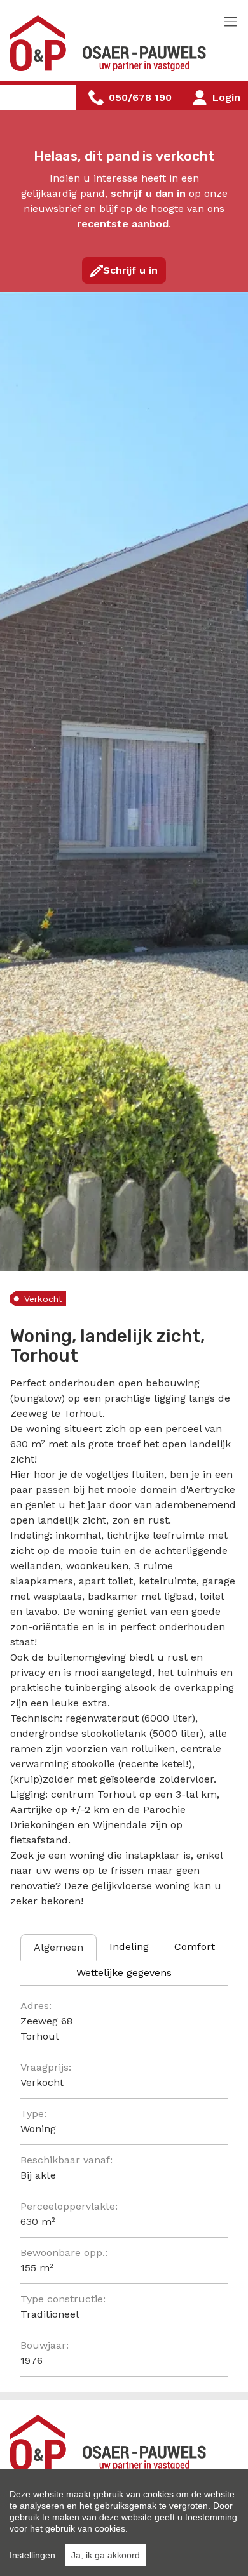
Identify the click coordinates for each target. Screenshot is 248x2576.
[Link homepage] (112, 43)
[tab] (59, 1948)
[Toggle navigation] (231, 23)
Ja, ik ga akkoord (106, 2555)
